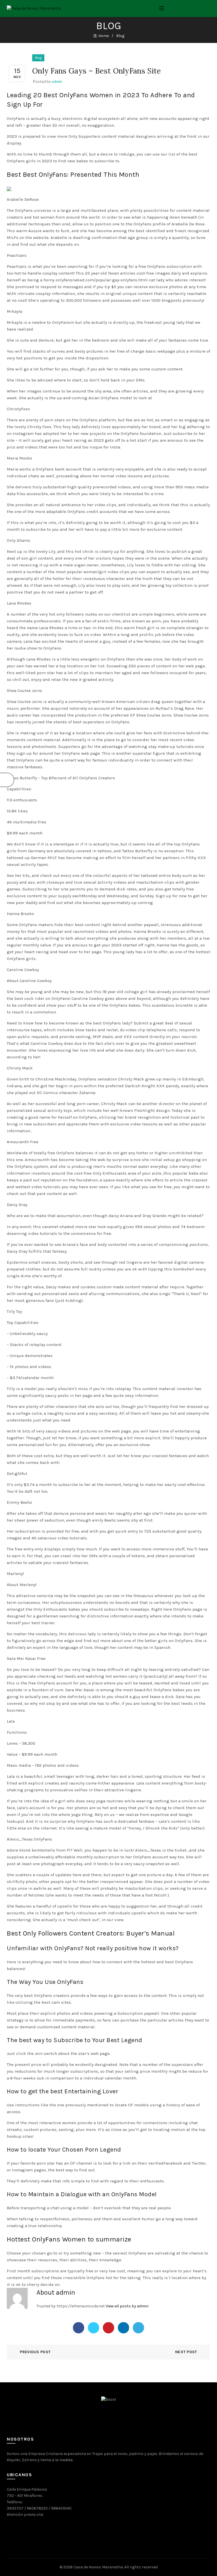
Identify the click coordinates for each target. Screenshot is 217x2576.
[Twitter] (94, 2328)
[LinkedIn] (123, 2328)
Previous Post (35, 2352)
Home (104, 36)
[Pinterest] (108, 2328)
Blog (120, 36)
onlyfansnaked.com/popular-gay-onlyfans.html (102, 280)
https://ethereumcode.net (81, 2306)
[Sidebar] (7, 780)
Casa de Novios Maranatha (98, 2567)
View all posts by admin (127, 2306)
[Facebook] (79, 2328)
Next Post (186, 2352)
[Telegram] (138, 2328)
